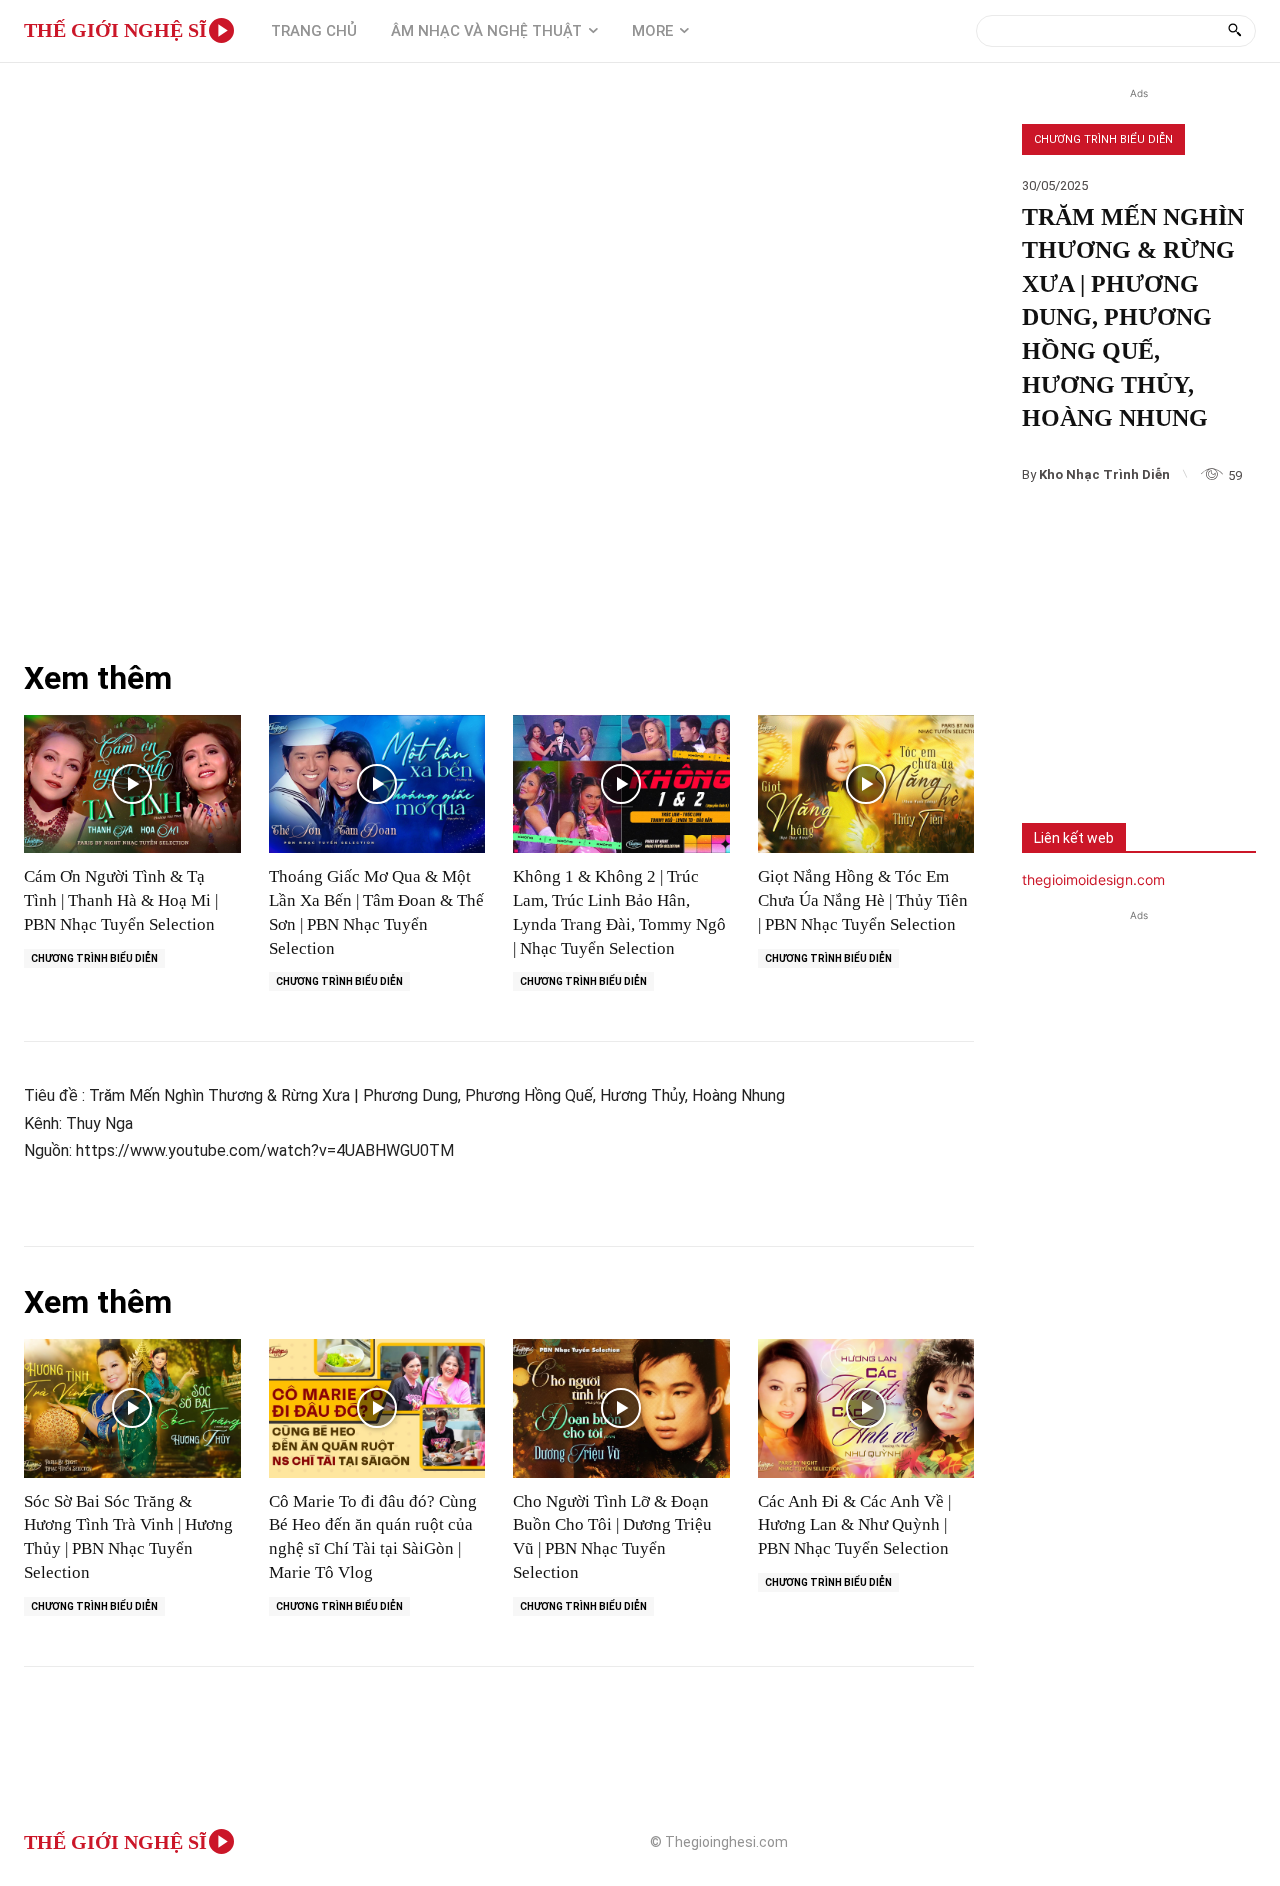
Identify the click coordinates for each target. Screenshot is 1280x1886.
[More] (1185, 745)
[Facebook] (1052, 745)
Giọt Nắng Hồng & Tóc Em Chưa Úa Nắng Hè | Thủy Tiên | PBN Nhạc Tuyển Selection (863, 900)
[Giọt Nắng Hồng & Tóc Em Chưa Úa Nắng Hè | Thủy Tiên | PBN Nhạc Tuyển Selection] (866, 784)
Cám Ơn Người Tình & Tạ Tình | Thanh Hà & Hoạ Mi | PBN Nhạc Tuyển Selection (121, 900)
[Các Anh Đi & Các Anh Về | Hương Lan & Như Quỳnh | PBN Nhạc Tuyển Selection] (866, 1408)
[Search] (1234, 31)
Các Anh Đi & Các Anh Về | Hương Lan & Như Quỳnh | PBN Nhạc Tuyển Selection (854, 1525)
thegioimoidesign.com (1093, 879)
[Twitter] (1118, 745)
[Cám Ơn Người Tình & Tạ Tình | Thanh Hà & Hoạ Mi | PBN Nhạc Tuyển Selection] (132, 784)
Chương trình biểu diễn (1103, 139)
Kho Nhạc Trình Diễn (1104, 474)
